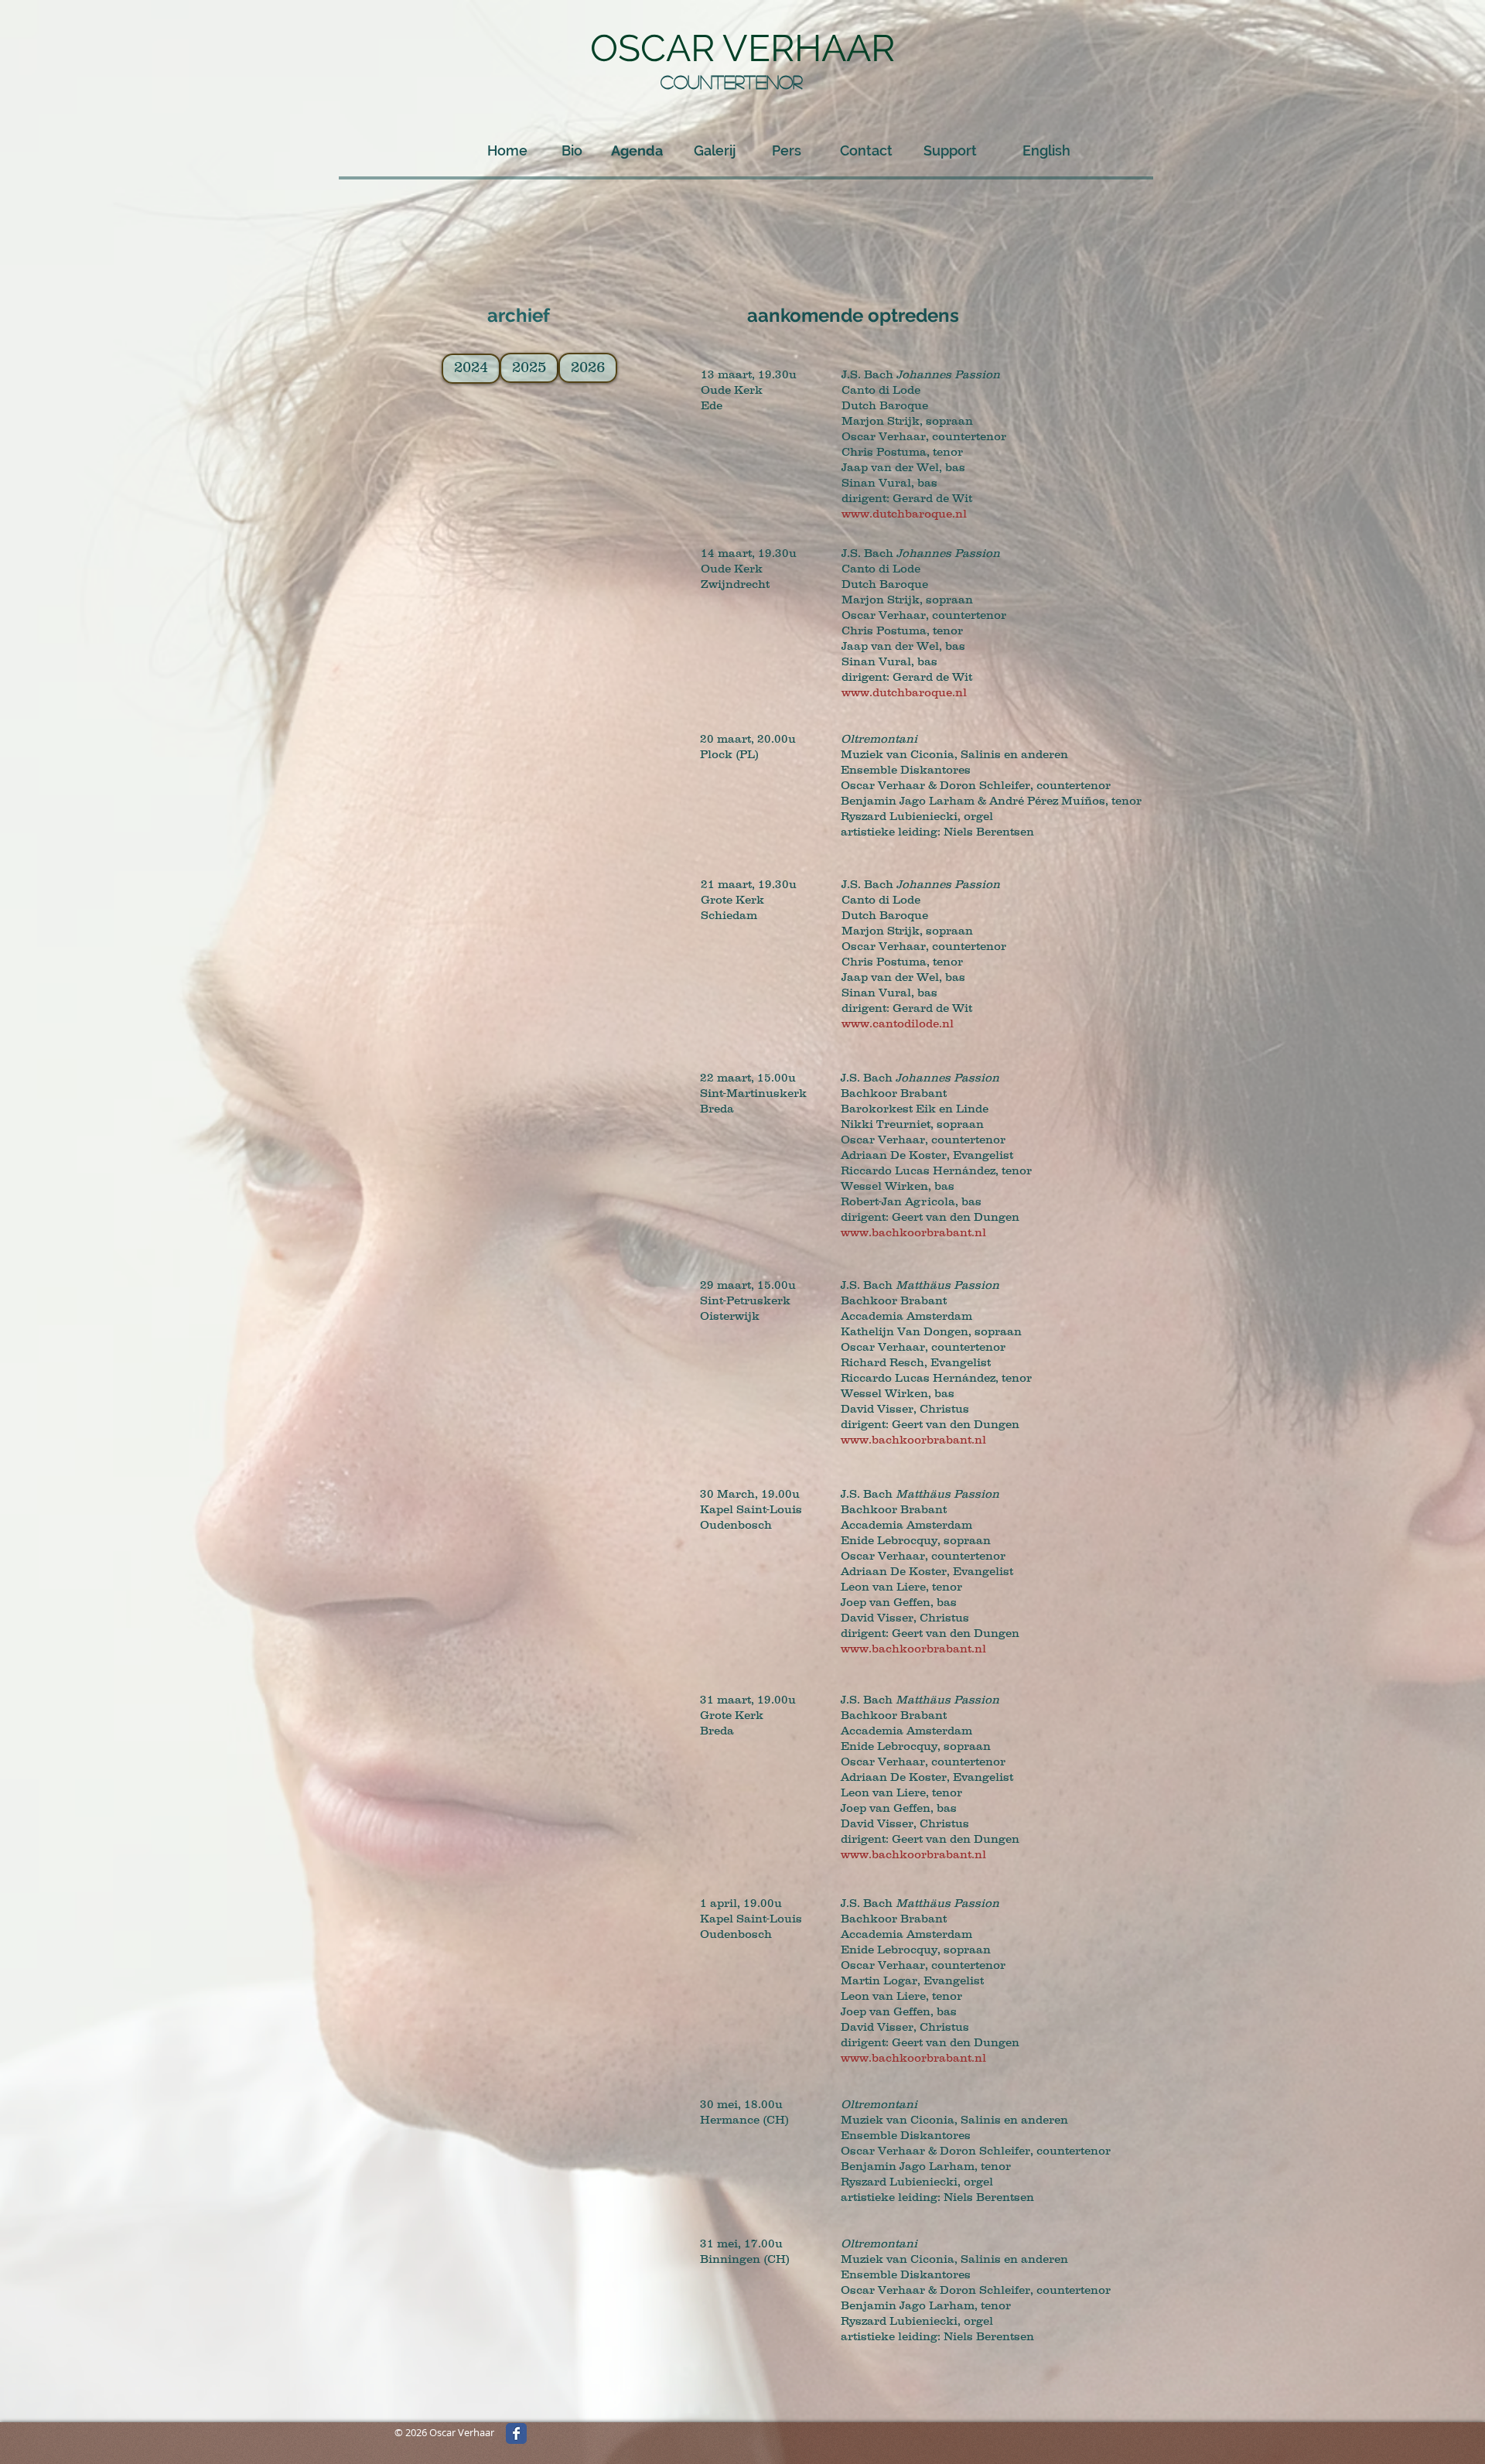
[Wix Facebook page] (516, 2433)
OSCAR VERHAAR (742, 48)
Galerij (715, 150)
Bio (572, 150)
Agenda (637, 150)
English (1046, 150)
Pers (787, 150)
